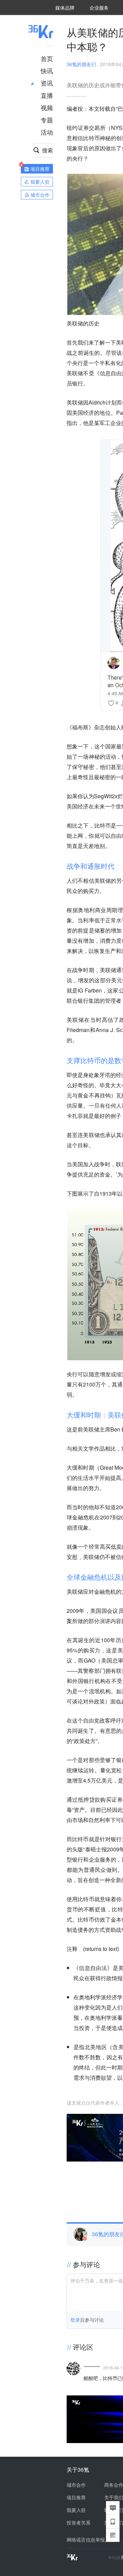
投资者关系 (79, 2522)
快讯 (47, 71)
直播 (47, 95)
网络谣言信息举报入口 (91, 2540)
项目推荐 (76, 2497)
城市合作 (76, 2485)
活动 (47, 132)
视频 (47, 107)
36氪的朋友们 (81, 64)
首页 (47, 58)
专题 (47, 120)
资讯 (47, 83)
